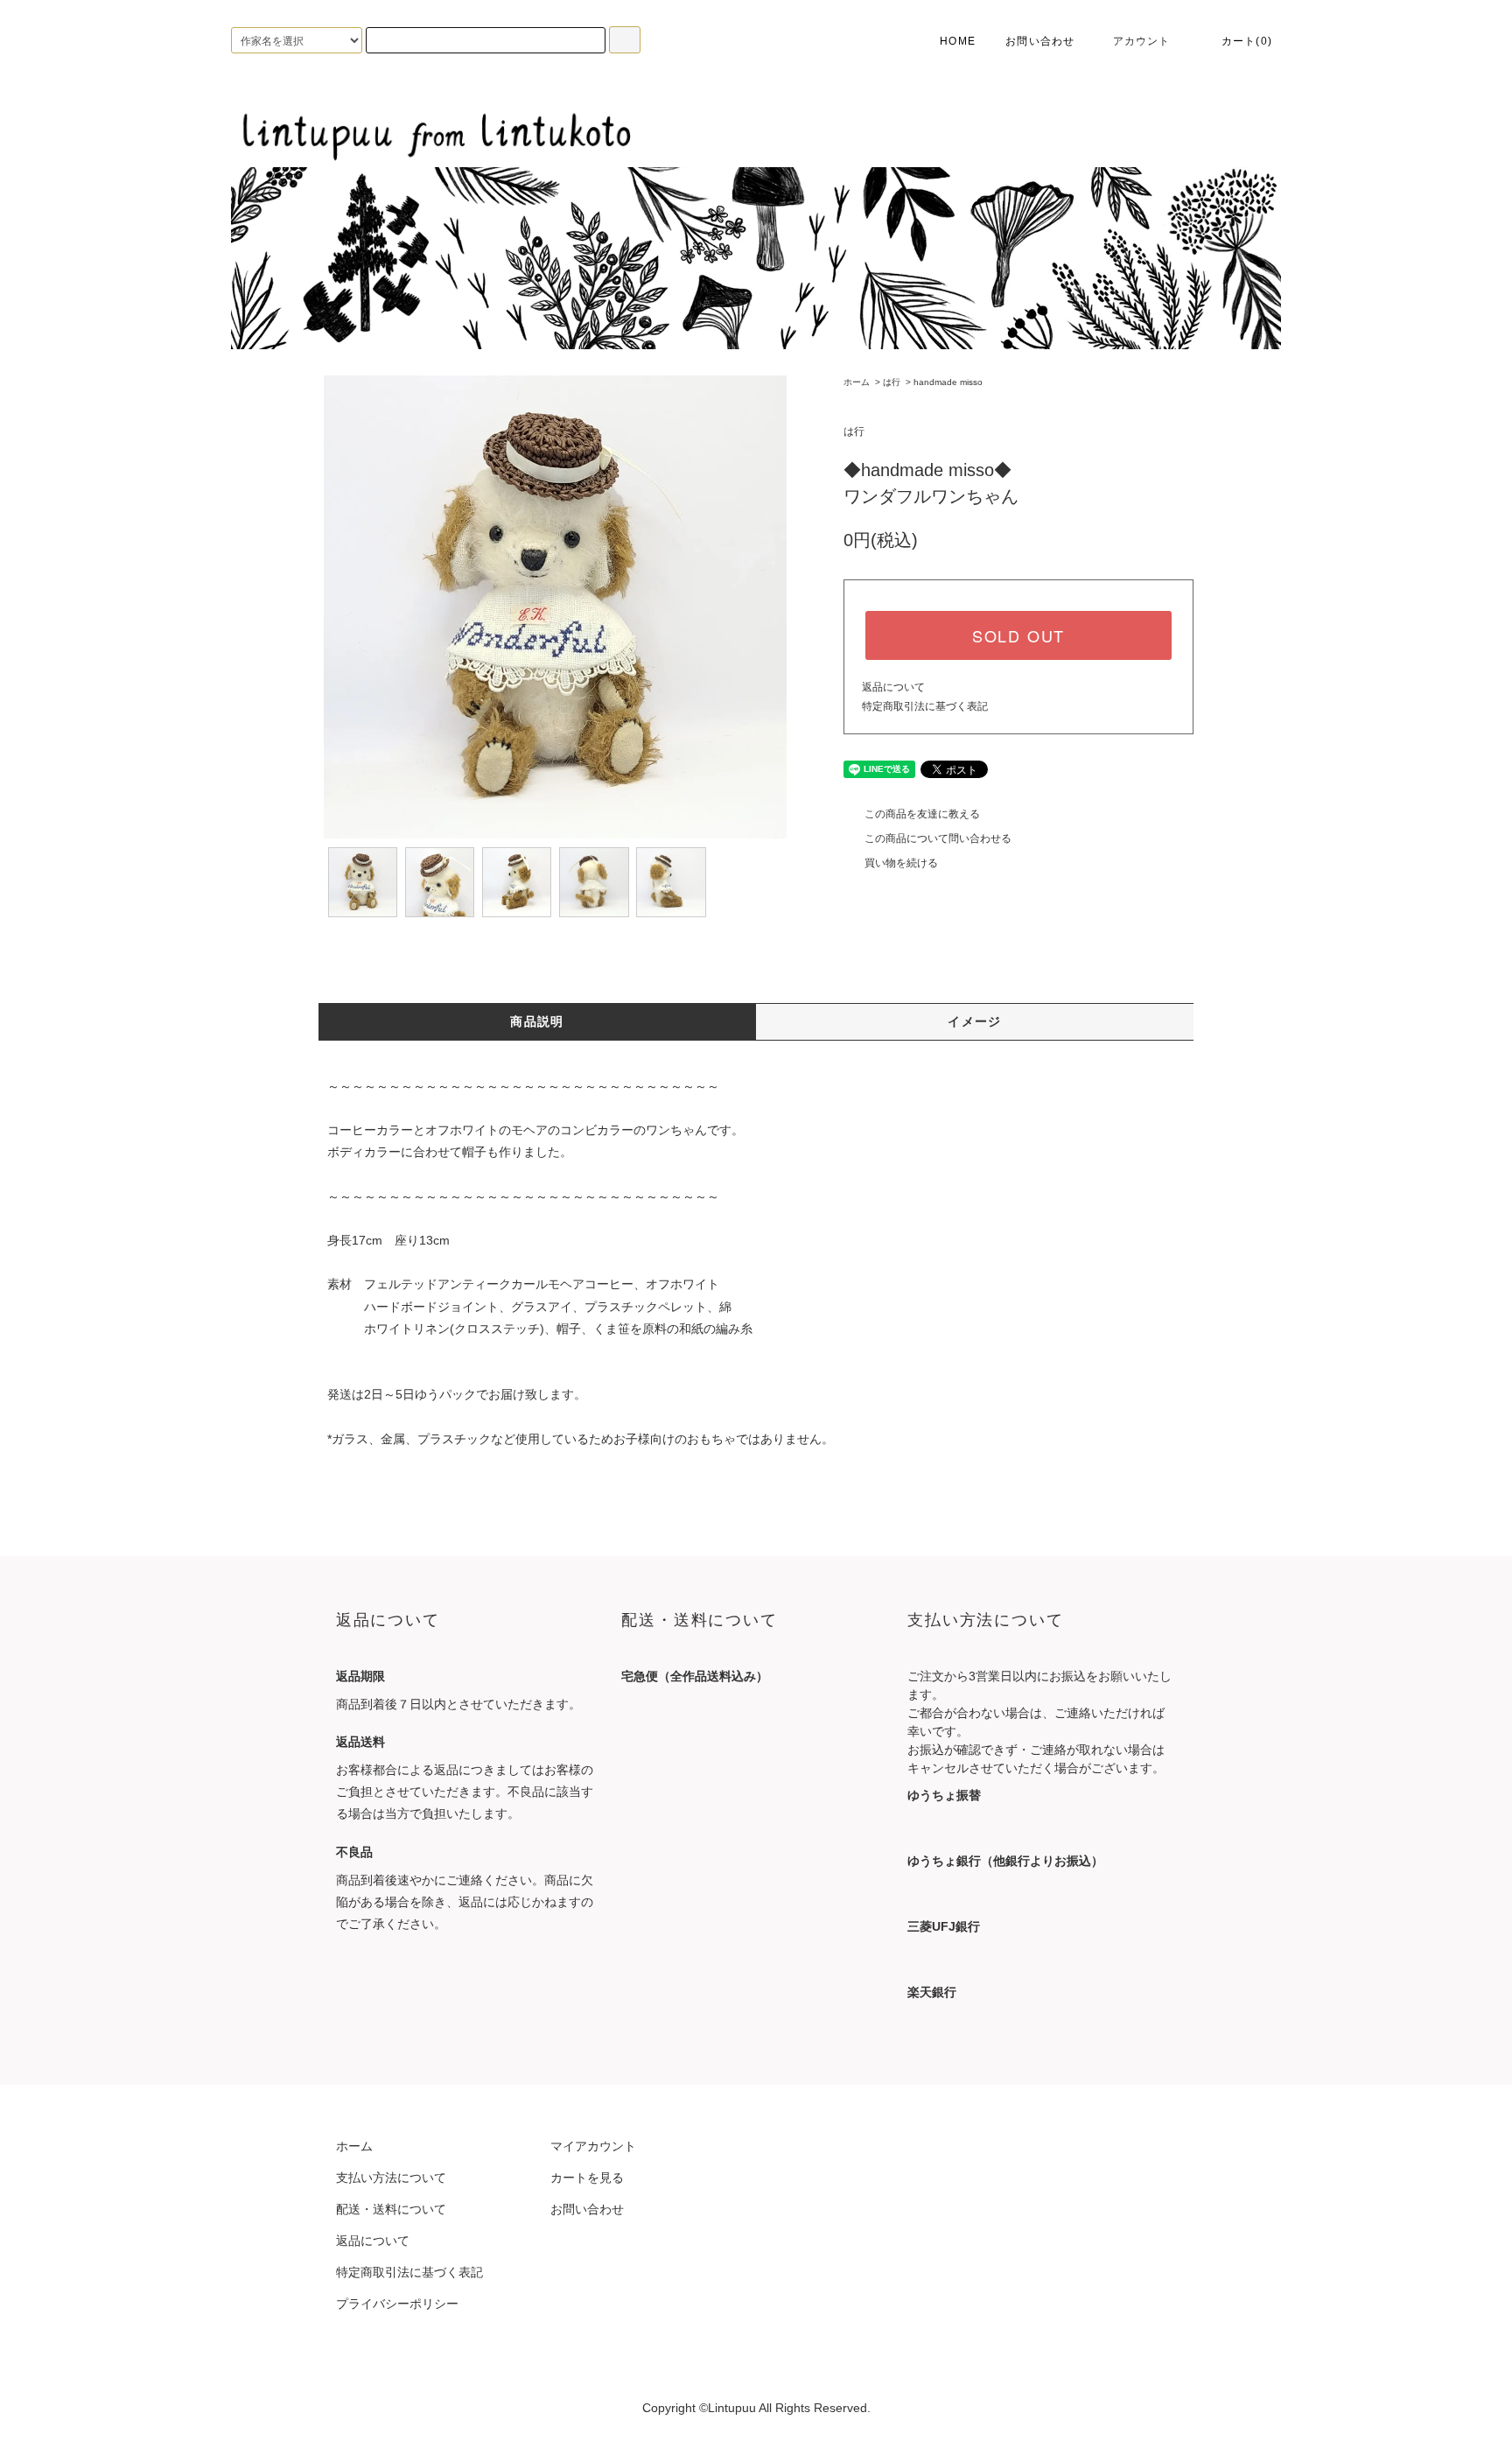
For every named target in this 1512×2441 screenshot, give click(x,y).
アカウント (1142, 41)
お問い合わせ (1040, 41)
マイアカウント (593, 2146)
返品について (893, 687)
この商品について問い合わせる (938, 838)
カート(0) (1247, 41)
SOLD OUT (1018, 635)
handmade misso (948, 382)
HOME (956, 41)
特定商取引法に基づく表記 (925, 706)
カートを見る (587, 2178)
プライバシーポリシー (397, 2304)
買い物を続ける (901, 863)
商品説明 (537, 1021)
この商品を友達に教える (922, 814)
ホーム (857, 382)
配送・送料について (391, 2209)
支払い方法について (391, 2178)
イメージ (975, 1021)
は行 (892, 382)
